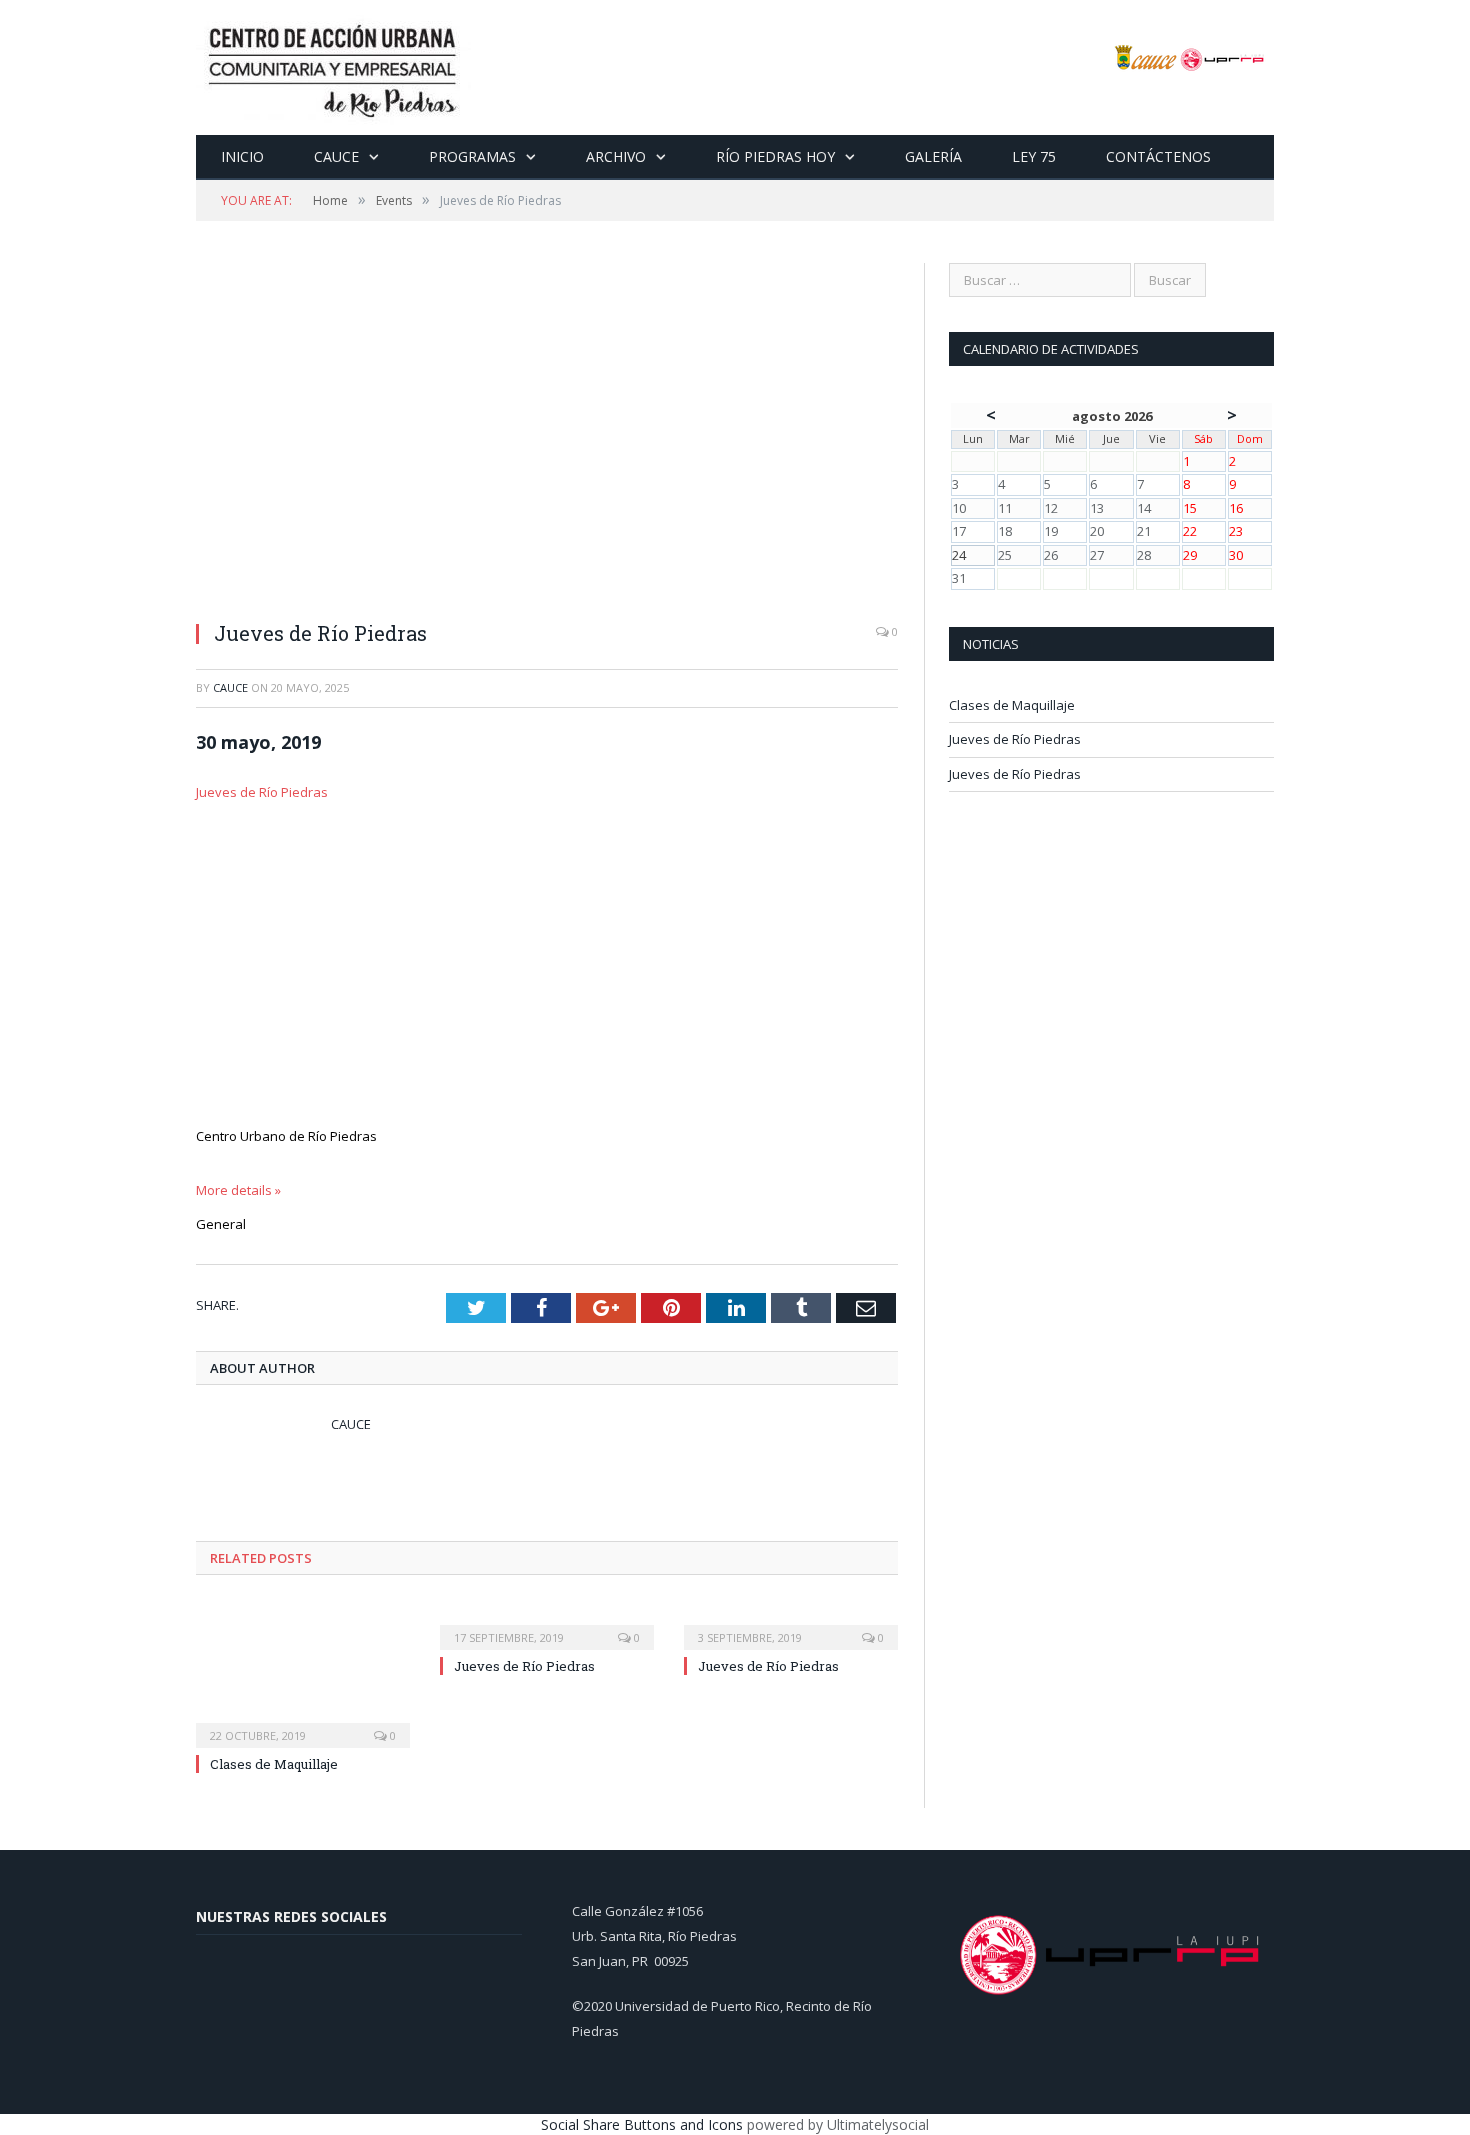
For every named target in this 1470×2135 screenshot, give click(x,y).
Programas (472, 156)
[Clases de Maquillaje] (303, 1673)
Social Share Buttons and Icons (642, 2124)
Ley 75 (1034, 156)
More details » (238, 1190)
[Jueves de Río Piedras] (547, 433)
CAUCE (336, 156)
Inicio (242, 156)
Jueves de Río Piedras (262, 792)
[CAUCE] (333, 67)
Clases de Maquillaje (274, 1764)
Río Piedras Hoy (775, 156)
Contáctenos (1158, 156)
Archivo (616, 156)
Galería (933, 156)
